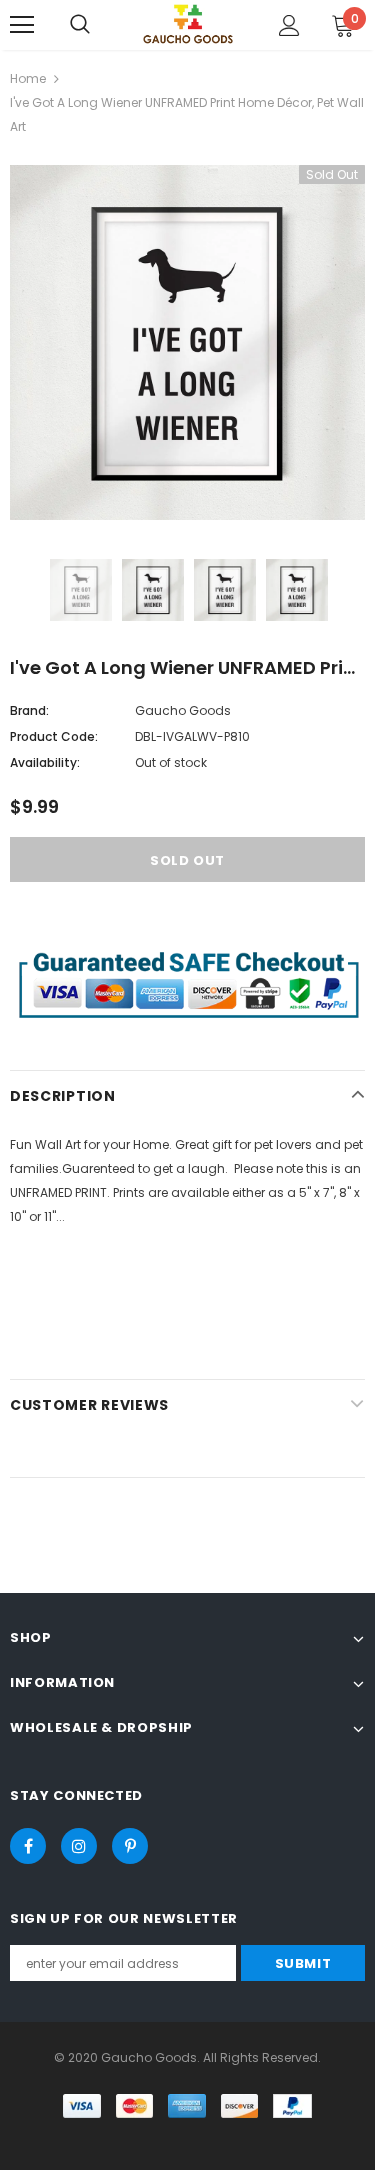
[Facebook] (28, 1846)
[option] (187, 342)
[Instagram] (79, 1846)
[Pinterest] (130, 1846)
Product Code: (54, 736)
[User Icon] (289, 25)
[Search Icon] (80, 25)
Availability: (45, 762)
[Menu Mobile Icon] (22, 25)
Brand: (29, 710)
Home (28, 78)
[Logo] (188, 23)
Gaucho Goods (183, 710)
